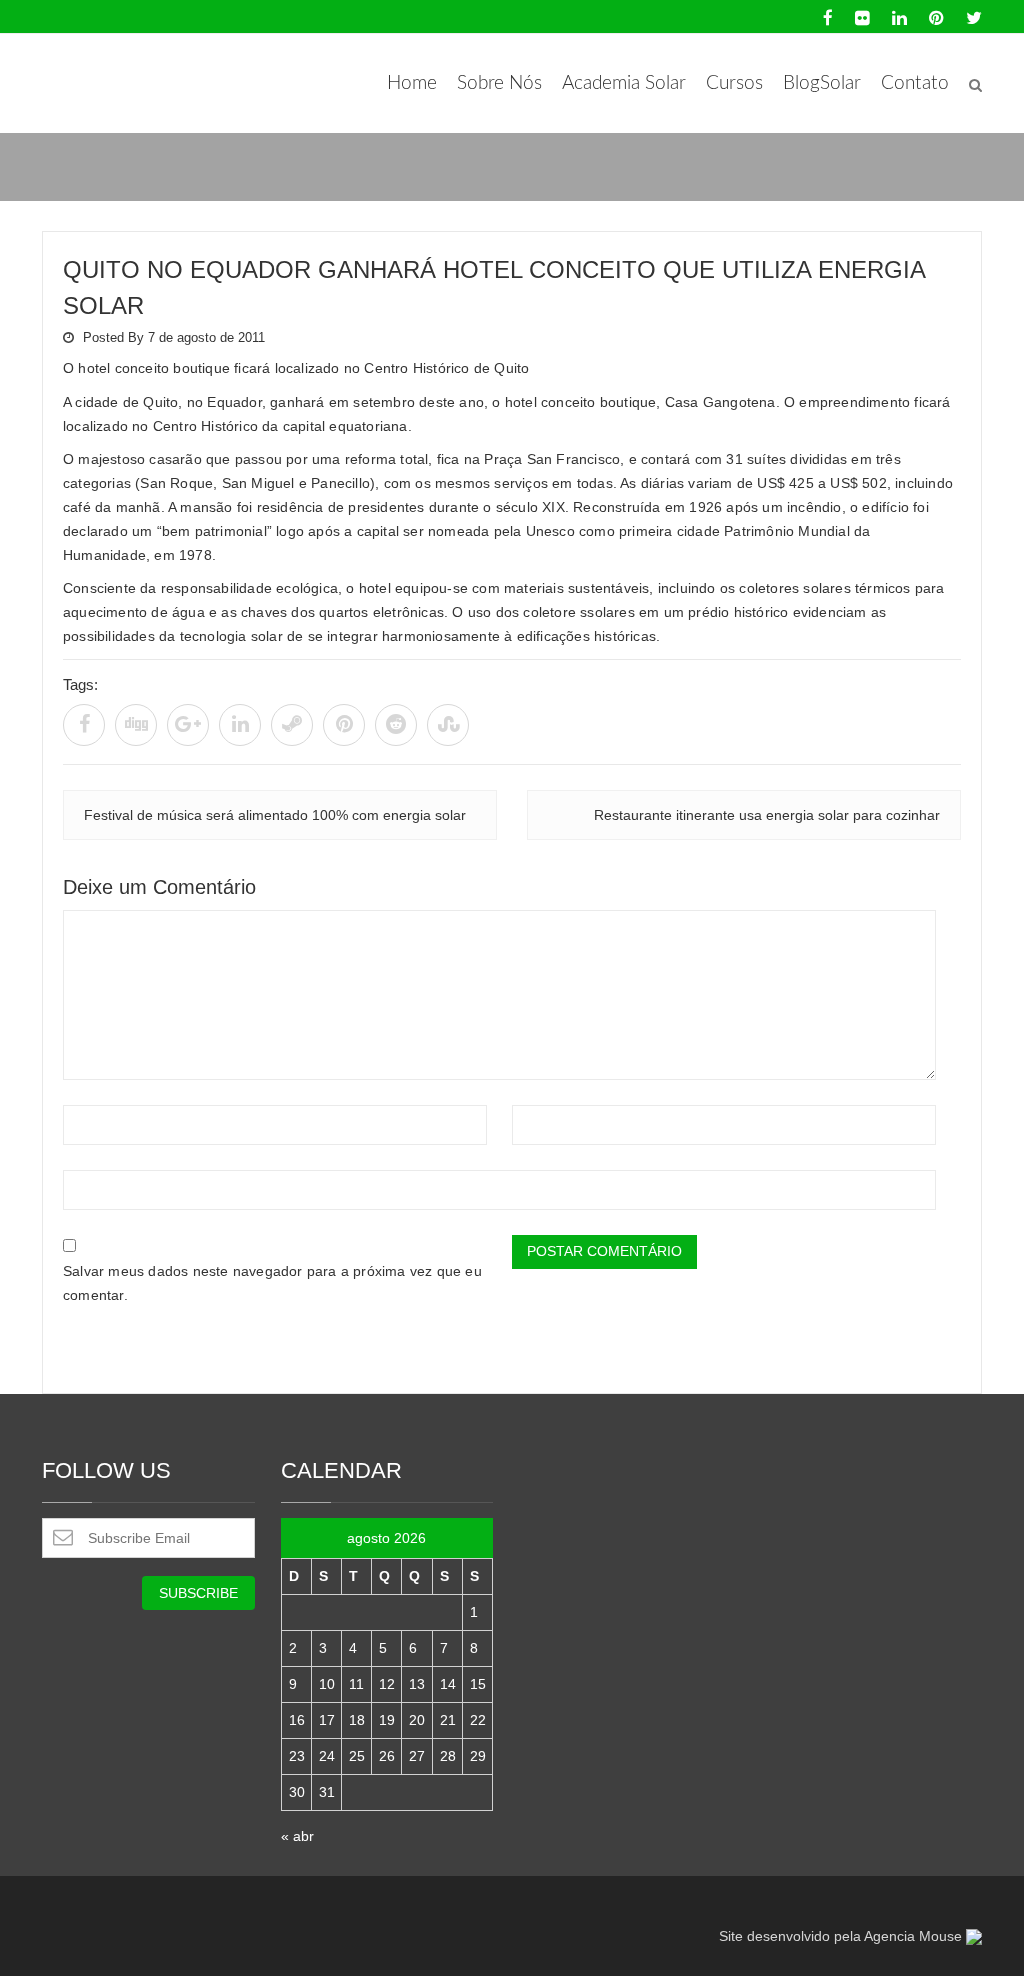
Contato (915, 83)
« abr (297, 1836)
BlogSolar (822, 83)
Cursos (734, 83)
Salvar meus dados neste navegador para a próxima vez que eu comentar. (272, 1283)
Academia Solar (624, 83)
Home (412, 83)
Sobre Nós (499, 83)
